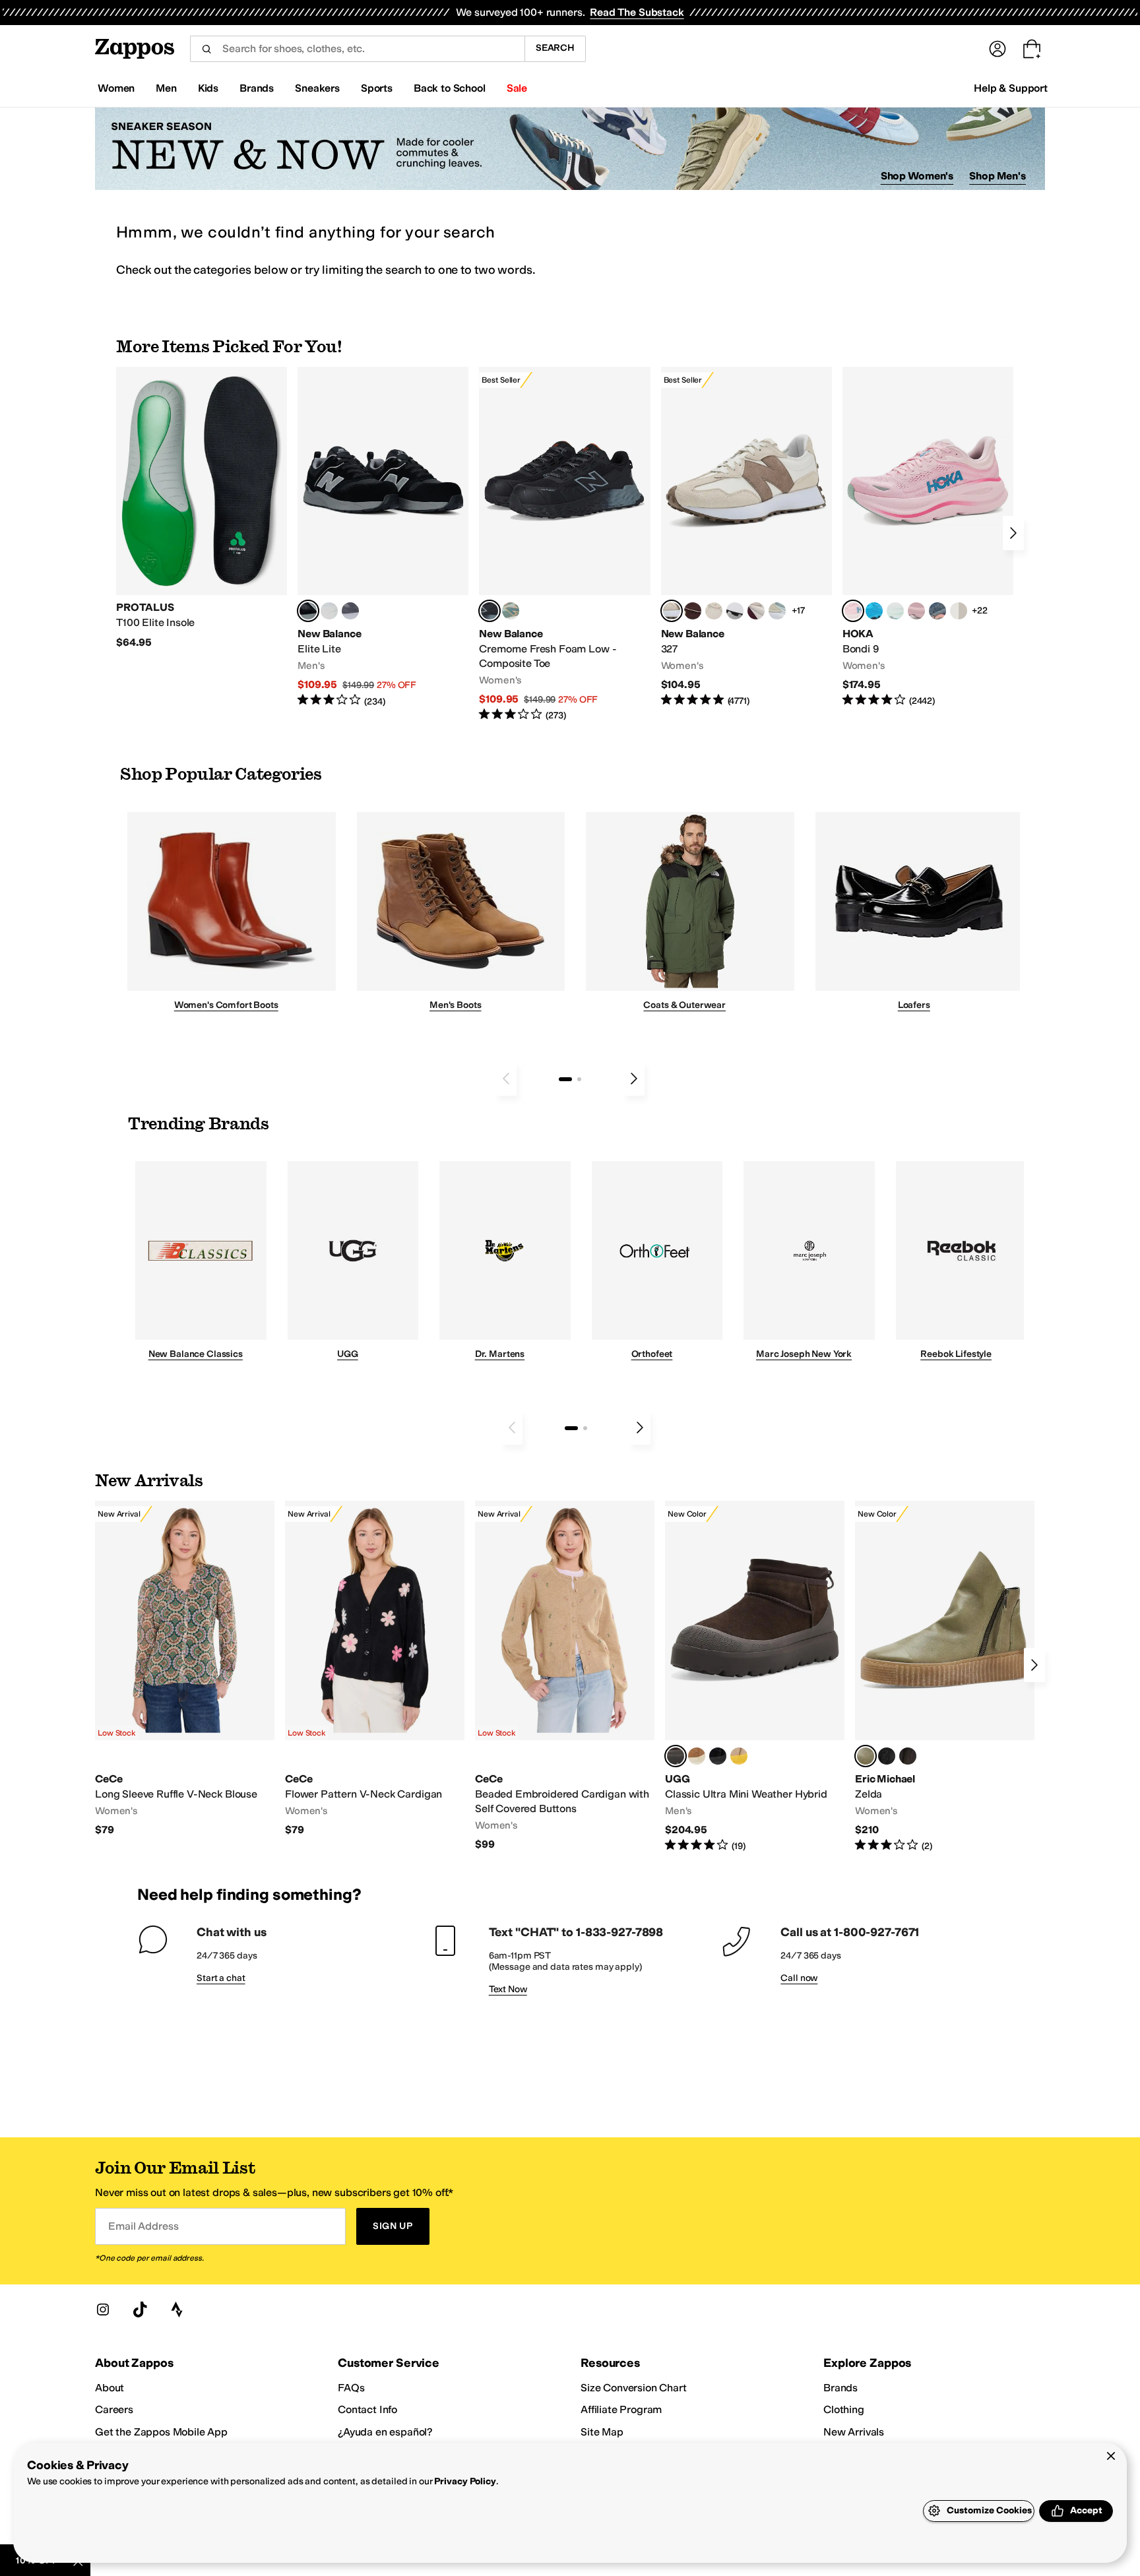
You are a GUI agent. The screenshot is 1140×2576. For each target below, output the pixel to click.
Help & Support (1011, 88)
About (110, 2388)
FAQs (351, 2388)
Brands (840, 2388)
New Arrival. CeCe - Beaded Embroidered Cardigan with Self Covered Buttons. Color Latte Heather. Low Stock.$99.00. (565, 1676)
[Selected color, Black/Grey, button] (490, 611)
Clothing (844, 2409)
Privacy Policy (465, 2481)
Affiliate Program (621, 2409)
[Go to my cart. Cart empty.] (1032, 49)
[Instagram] (103, 2309)
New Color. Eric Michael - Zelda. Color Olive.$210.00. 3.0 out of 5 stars (945, 1677)
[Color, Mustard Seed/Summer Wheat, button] (739, 1756)
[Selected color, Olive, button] (866, 1756)
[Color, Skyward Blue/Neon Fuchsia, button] (874, 611)
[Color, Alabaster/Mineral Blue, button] (959, 611)
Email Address (143, 2226)
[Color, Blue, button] (329, 611)
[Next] (1013, 533)
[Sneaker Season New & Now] (570, 149)
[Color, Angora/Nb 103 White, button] (777, 611)
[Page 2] (579, 1079)
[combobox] (357, 49)
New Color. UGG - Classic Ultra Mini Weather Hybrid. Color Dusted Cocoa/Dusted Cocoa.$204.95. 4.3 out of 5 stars (755, 1677)
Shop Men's (997, 176)
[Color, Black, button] (887, 1756)
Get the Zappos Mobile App (161, 2432)
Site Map (602, 2432)
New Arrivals (854, 2432)
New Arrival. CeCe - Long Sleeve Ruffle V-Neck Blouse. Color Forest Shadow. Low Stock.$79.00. (185, 1669)
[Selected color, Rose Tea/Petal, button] (853, 611)
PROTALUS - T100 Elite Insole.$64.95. (202, 508)
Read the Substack (637, 12)
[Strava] (177, 2309)
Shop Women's (917, 176)
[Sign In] (997, 49)
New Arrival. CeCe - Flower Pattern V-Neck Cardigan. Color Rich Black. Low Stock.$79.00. (375, 1669)
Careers (114, 2409)
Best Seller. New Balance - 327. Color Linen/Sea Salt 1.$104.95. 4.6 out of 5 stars (746, 537)
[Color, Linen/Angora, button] (714, 611)
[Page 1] (565, 1079)
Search (555, 48)
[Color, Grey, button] (350, 611)
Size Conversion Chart (634, 2388)
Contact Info (367, 2409)
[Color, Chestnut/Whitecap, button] (697, 1756)
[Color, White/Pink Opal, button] (916, 611)
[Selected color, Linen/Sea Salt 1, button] (672, 611)
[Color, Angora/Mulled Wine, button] (756, 611)
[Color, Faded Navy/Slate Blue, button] (937, 611)
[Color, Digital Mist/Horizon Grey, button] (735, 611)
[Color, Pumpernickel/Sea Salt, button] (693, 611)
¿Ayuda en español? (385, 2432)
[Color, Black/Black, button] (718, 1756)
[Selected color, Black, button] (308, 611)
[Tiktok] (140, 2309)
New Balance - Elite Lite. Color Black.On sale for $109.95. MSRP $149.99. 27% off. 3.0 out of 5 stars (383, 537)
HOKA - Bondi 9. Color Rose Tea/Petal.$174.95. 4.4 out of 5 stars (928, 537)
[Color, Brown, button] (908, 1756)
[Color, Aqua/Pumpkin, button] (511, 611)
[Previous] (506, 1079)
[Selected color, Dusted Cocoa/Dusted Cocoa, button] (676, 1756)
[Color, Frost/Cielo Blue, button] (895, 611)
